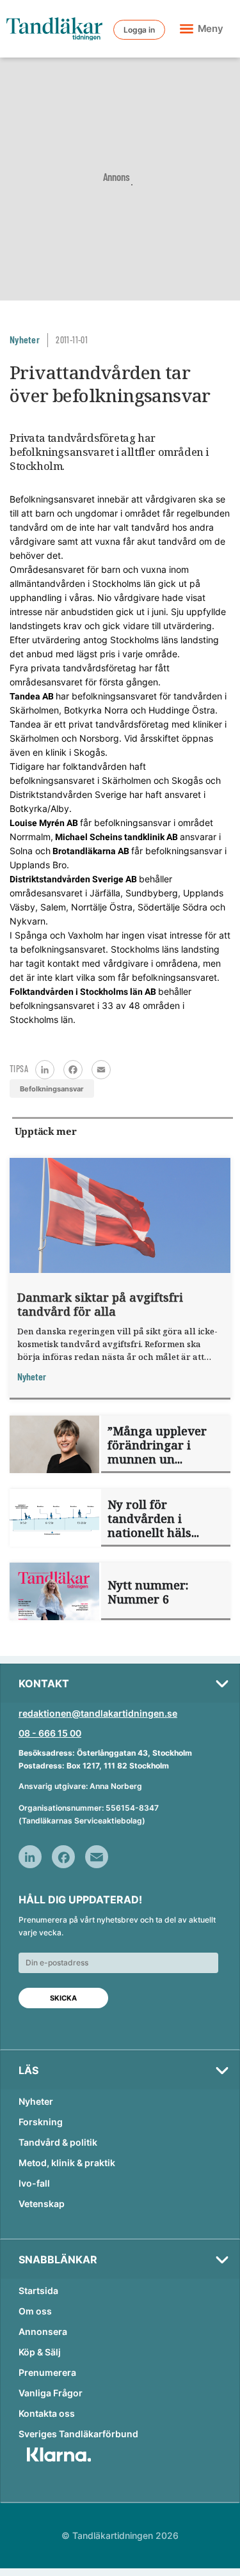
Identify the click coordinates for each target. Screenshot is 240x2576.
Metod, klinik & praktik (67, 2163)
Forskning (41, 2122)
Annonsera (43, 2331)
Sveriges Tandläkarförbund (78, 2434)
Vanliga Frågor (51, 2393)
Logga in (139, 30)
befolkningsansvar (52, 1089)
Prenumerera (47, 2372)
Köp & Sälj (40, 2352)
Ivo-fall (34, 2183)
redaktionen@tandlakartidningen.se (98, 1713)
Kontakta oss (47, 2413)
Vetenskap (42, 2204)
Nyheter (36, 2101)
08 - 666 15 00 (50, 1733)
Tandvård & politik (58, 2142)
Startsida (38, 2291)
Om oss (35, 2311)
